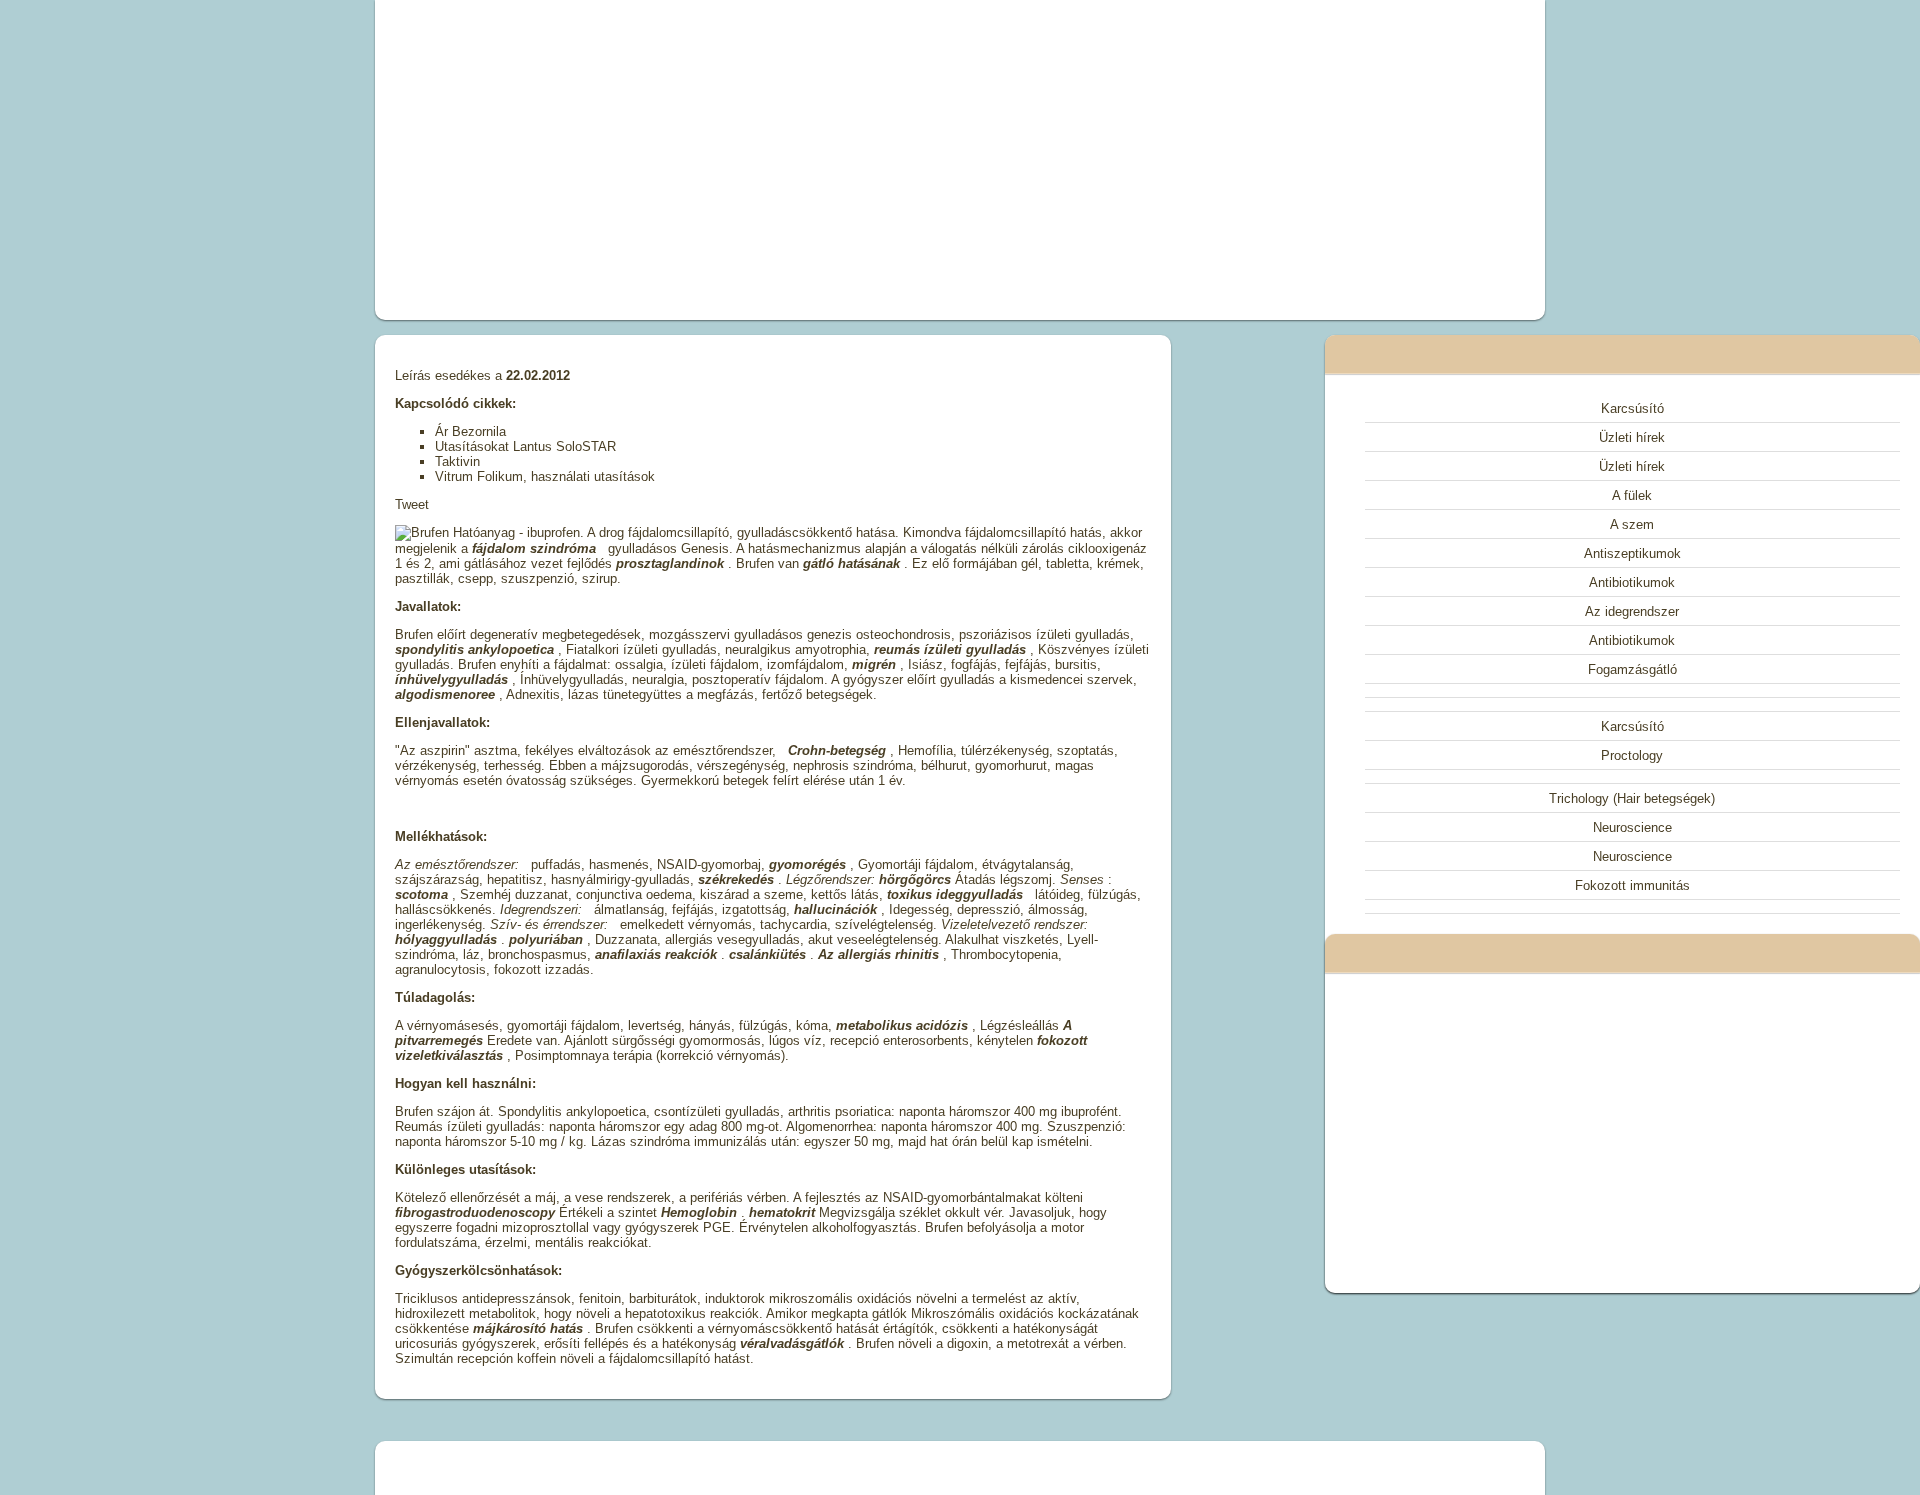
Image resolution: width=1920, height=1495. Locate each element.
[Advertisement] (734, 160)
